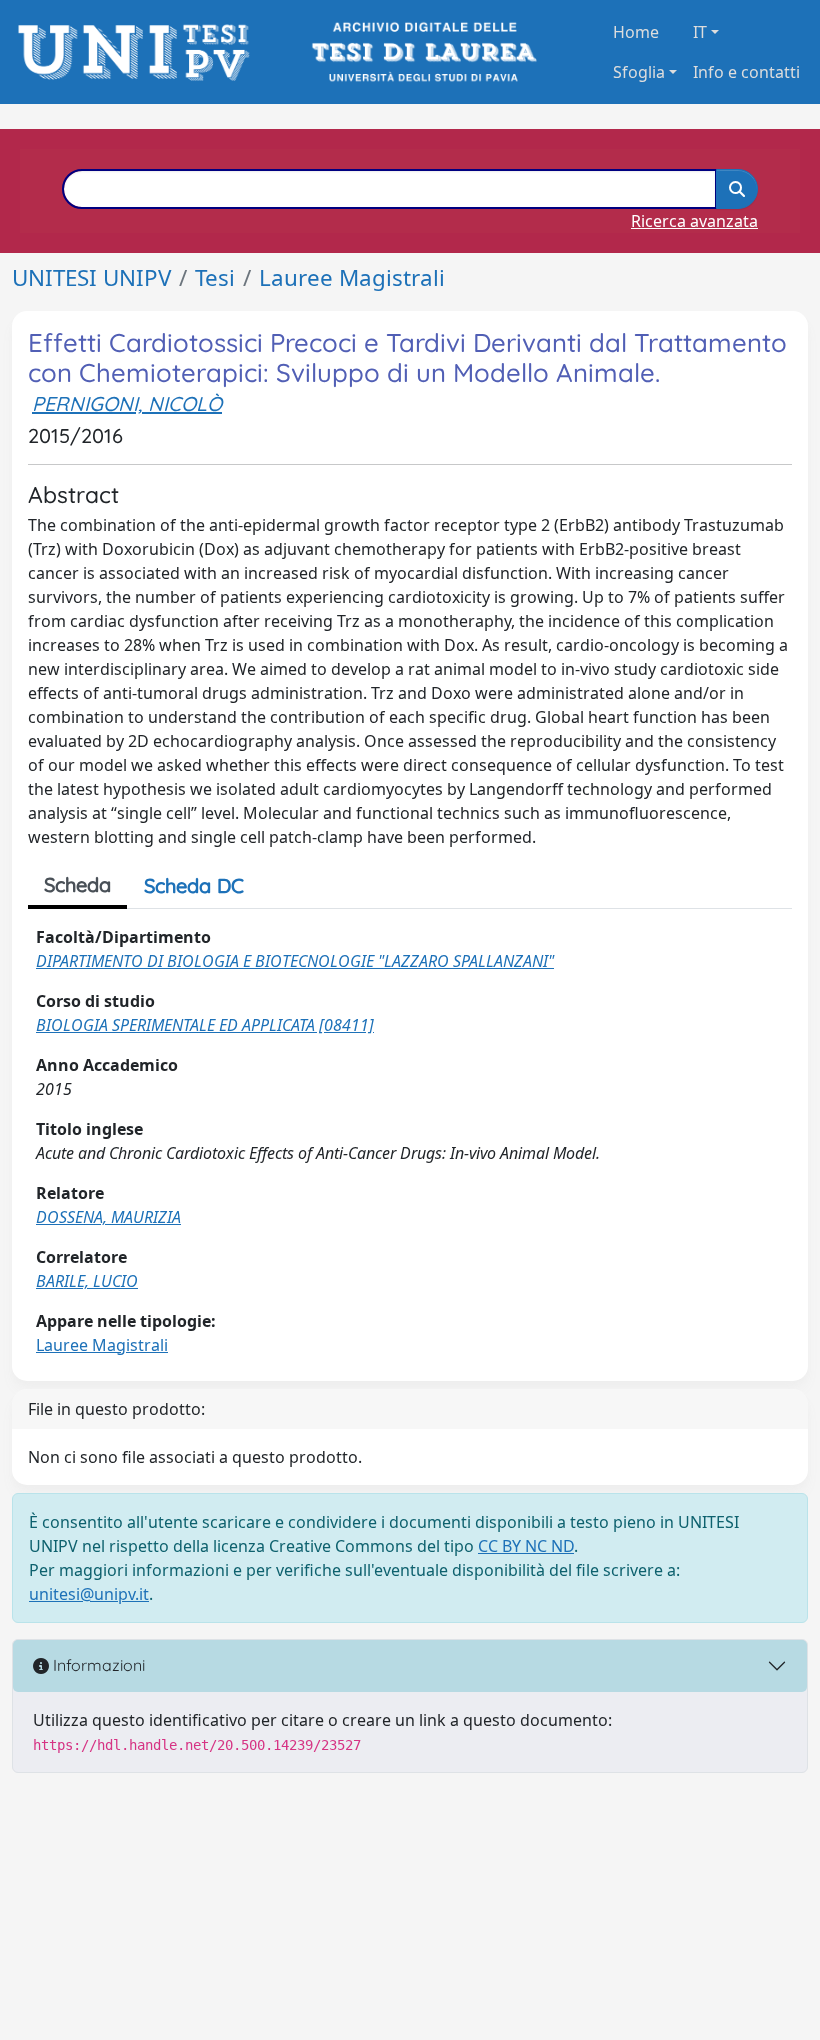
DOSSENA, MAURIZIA (108, 1217)
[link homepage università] (422, 52)
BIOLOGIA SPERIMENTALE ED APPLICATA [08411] (205, 1025)
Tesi (215, 277)
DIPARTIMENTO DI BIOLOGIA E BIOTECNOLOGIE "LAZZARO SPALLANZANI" (295, 961)
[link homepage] (139, 52)
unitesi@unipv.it (89, 1594)
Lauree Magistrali (352, 277)
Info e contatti (746, 72)
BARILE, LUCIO (87, 1281)
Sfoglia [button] (639, 72)
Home (636, 32)
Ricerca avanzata (694, 221)
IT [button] (700, 32)
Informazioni (97, 1665)
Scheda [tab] (77, 884)
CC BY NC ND (526, 1546)
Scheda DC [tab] (194, 885)
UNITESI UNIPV (91, 277)
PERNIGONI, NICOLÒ (127, 403)
